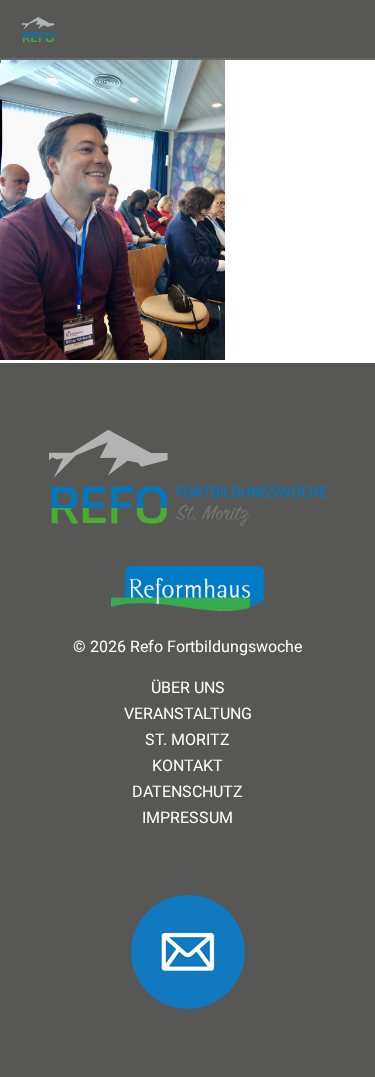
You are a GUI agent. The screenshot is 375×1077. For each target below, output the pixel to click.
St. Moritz (187, 740)
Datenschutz (187, 792)
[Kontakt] (188, 1018)
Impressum (187, 818)
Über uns (188, 688)
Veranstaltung (188, 714)
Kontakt (187, 766)
